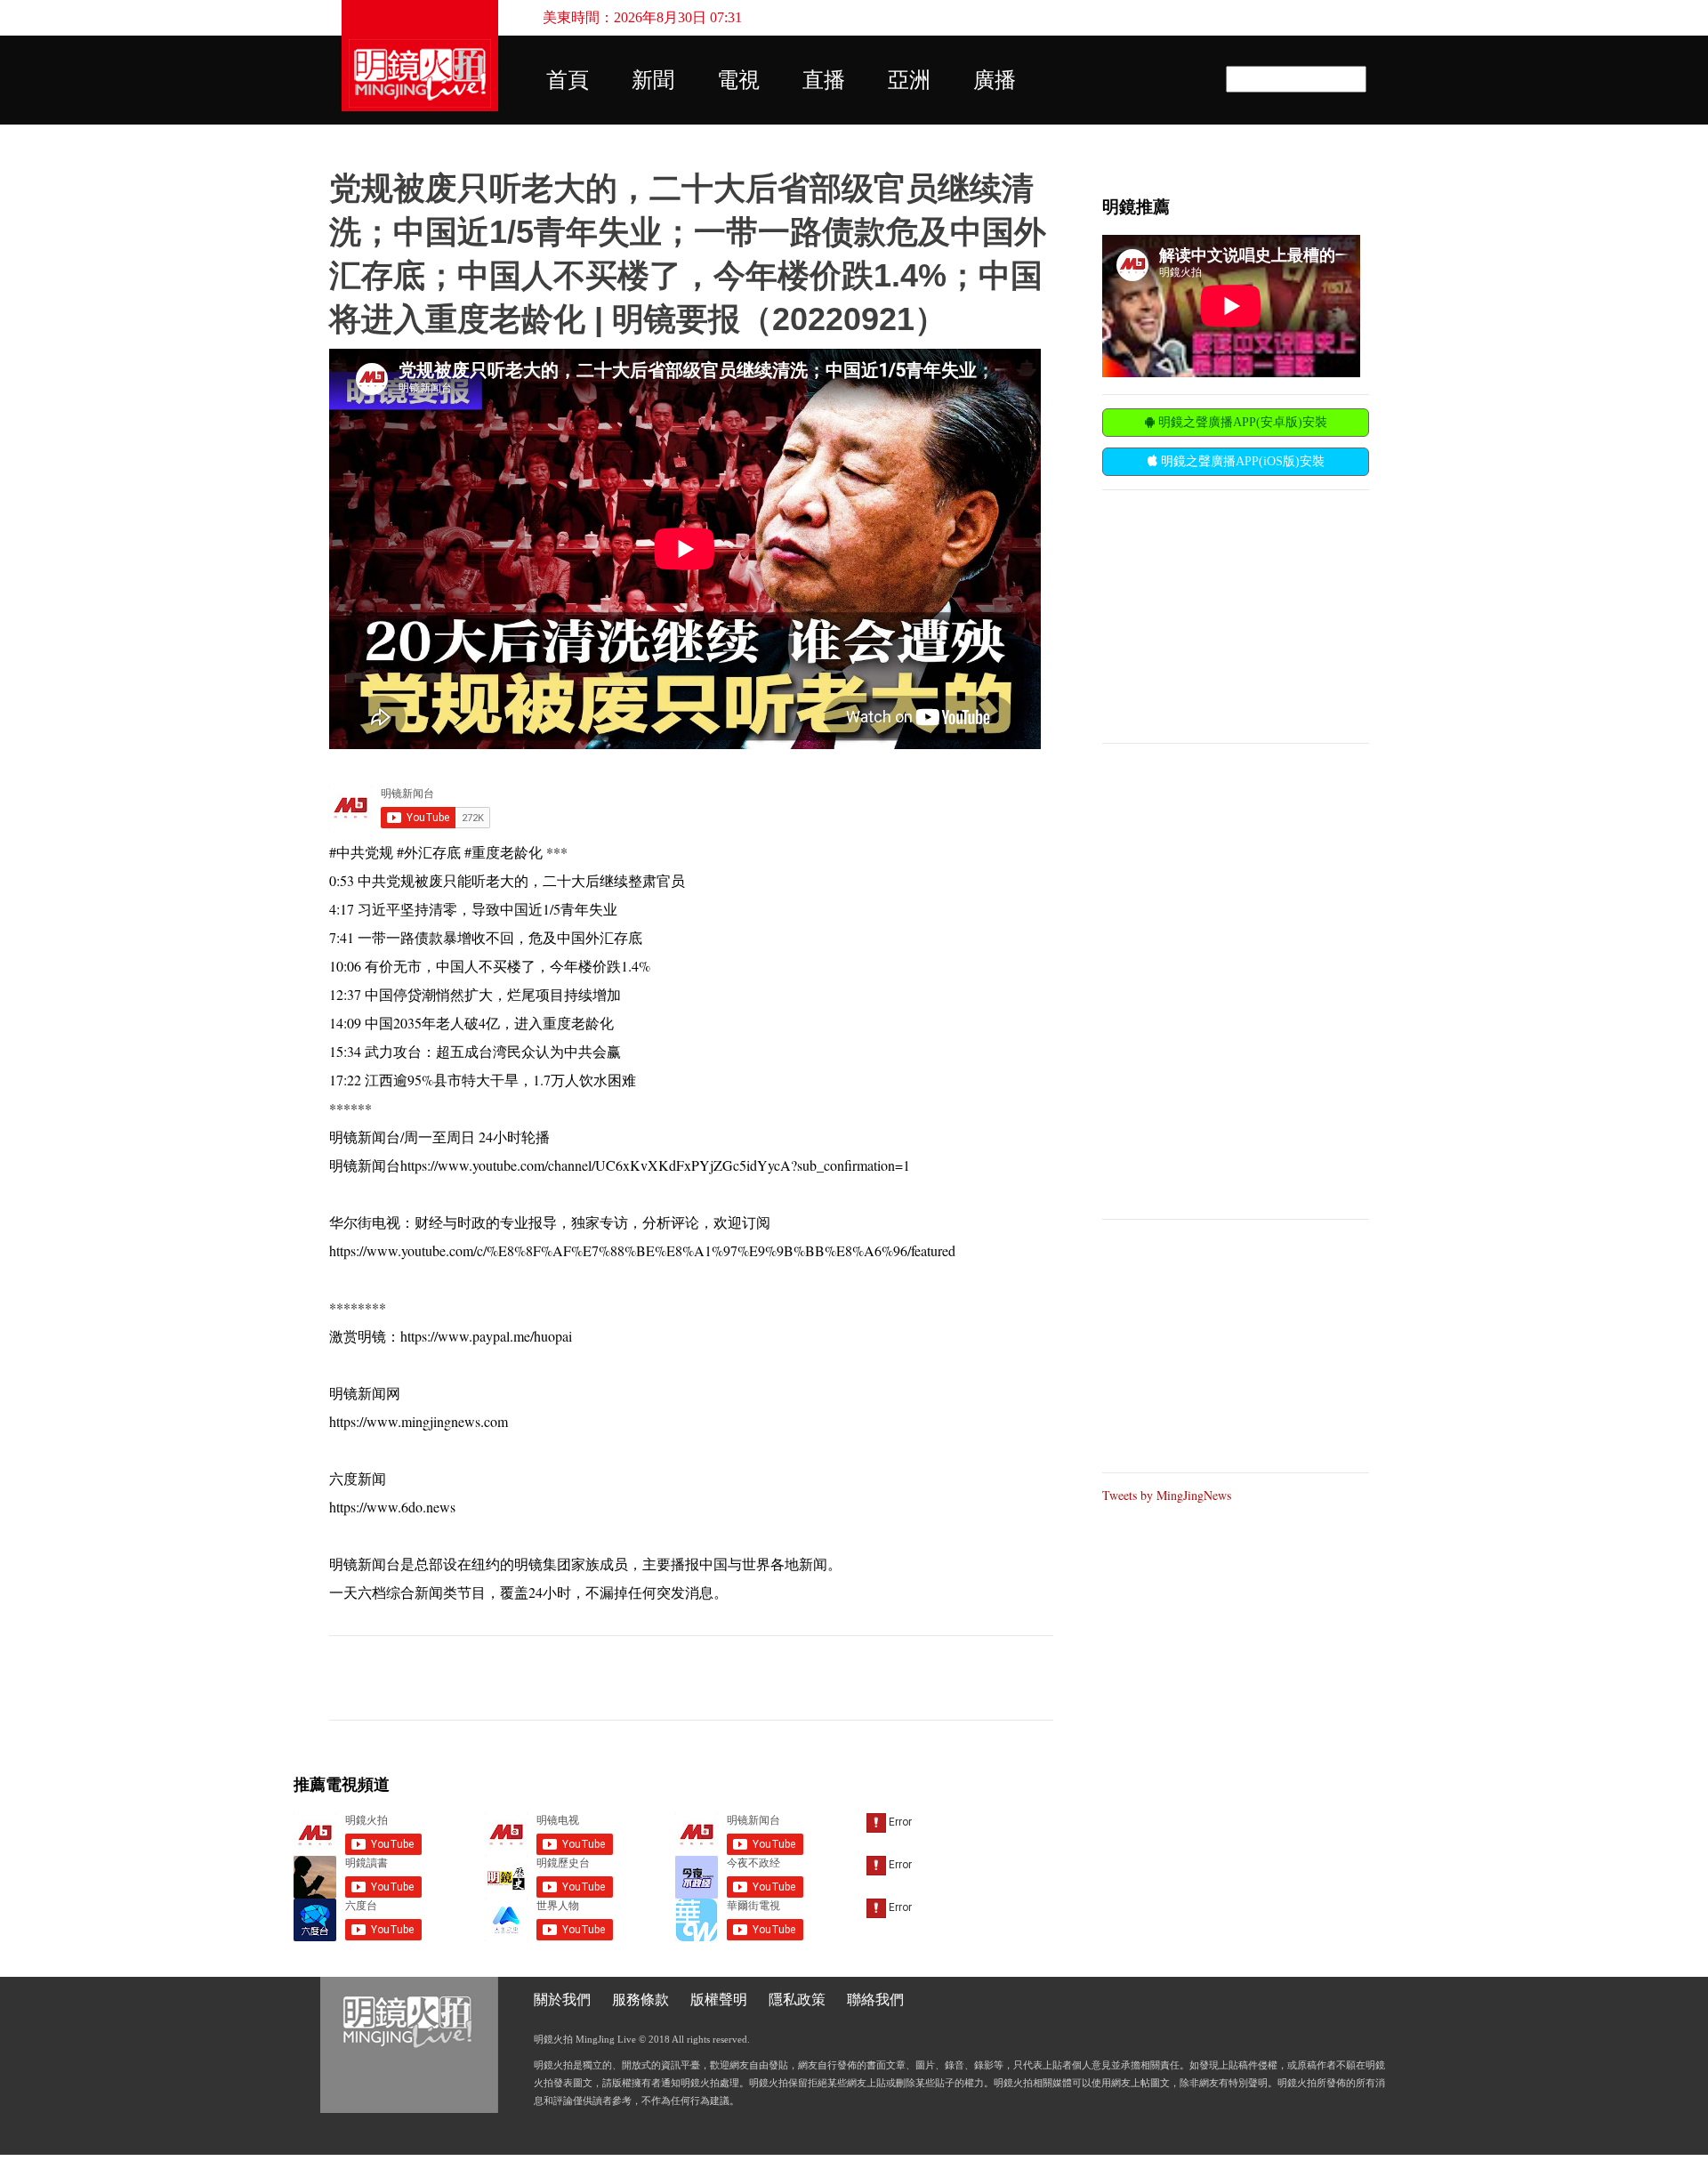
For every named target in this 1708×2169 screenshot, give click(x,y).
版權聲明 (719, 2000)
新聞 (653, 80)
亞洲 (909, 80)
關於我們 (562, 2000)
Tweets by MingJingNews (1167, 1495)
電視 (738, 80)
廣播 (995, 80)
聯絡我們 (875, 2000)
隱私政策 (797, 2000)
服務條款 (640, 2000)
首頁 (568, 80)
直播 (824, 80)
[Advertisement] (1236, 615)
